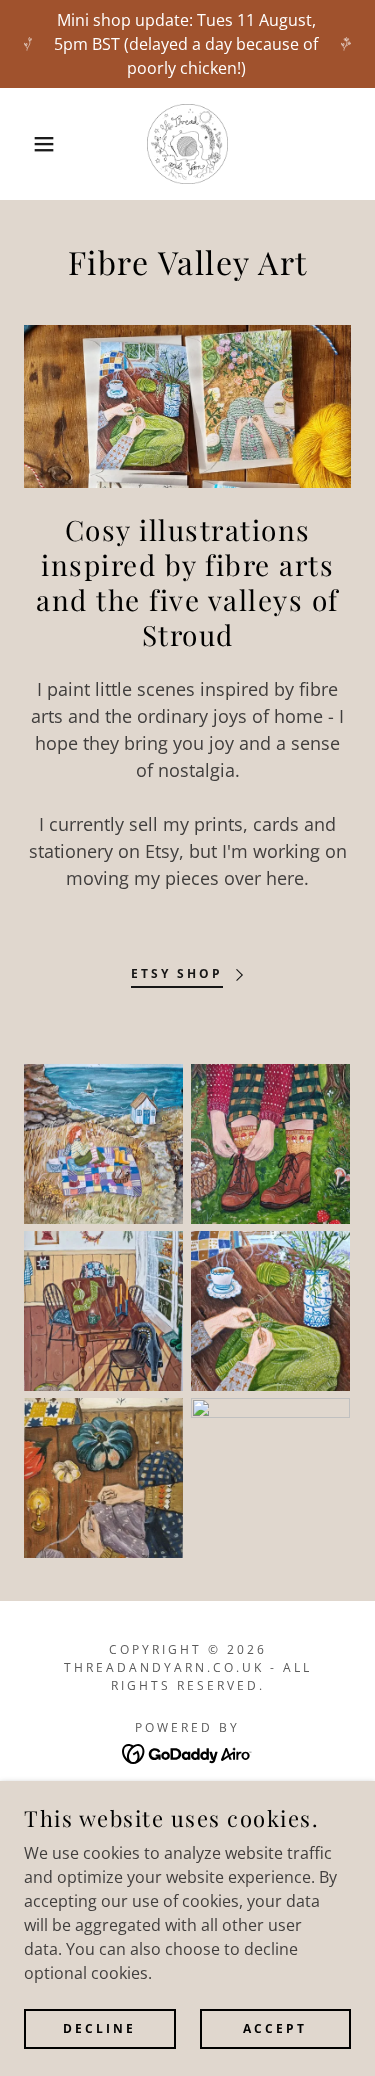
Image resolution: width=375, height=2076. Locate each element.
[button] (29, 144)
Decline (99, 2028)
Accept (275, 2028)
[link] (187, 144)
